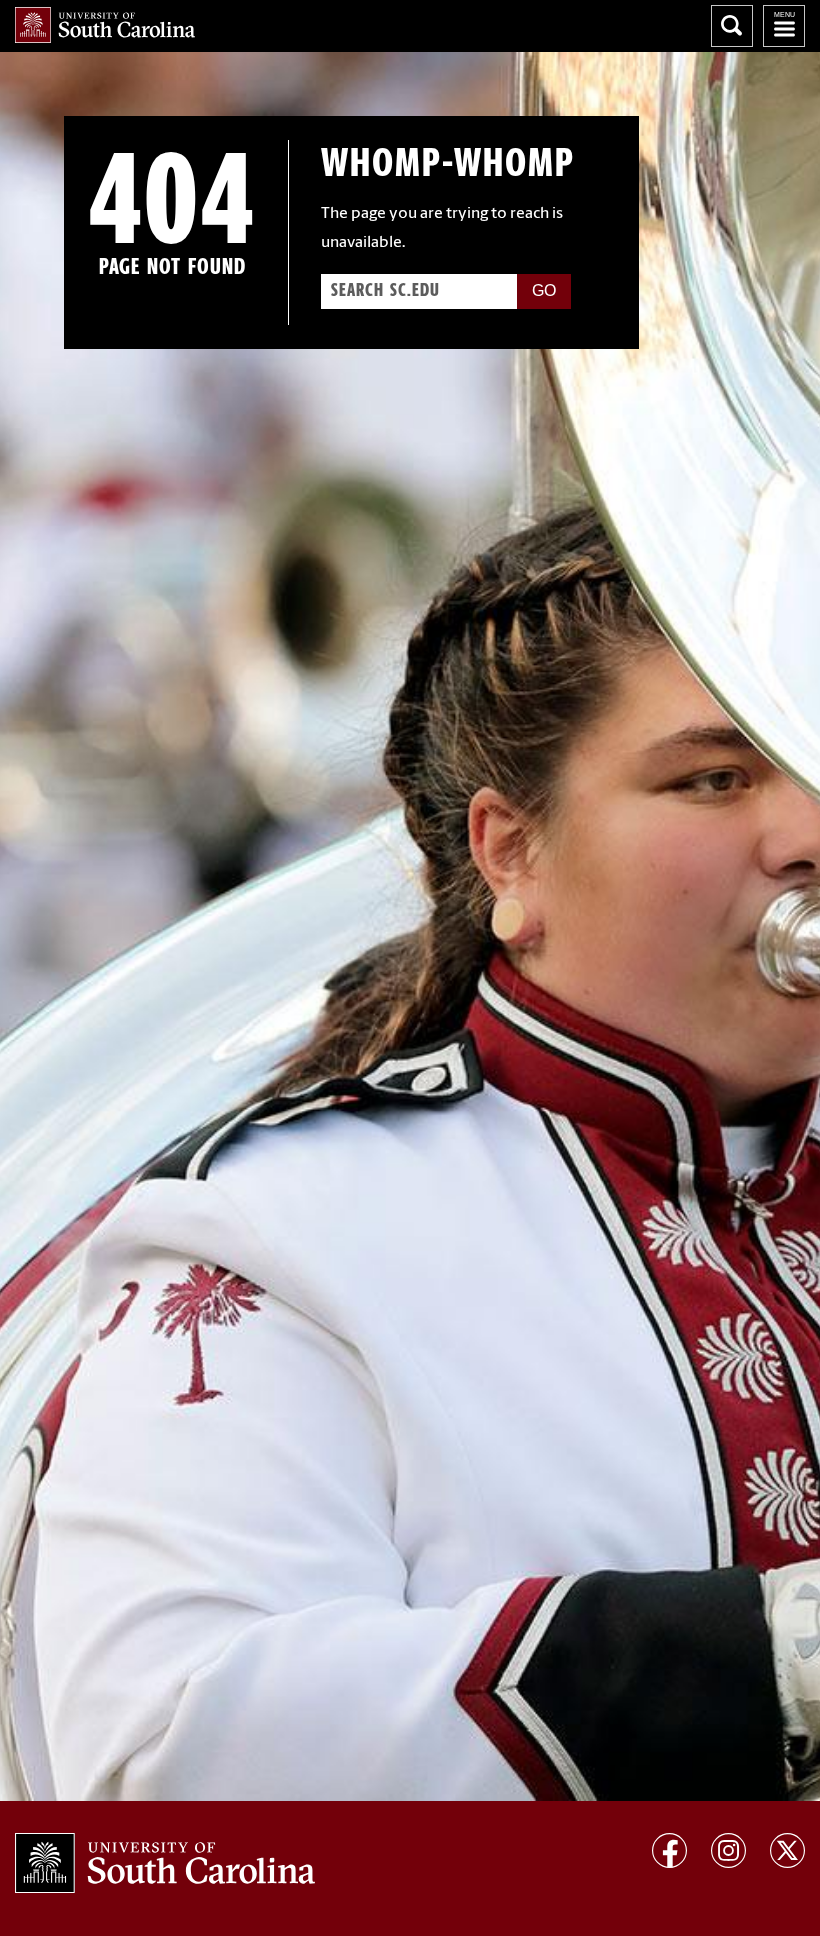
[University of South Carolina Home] (105, 25)
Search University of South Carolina (732, 26)
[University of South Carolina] (165, 1863)
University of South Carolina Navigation (784, 26)
